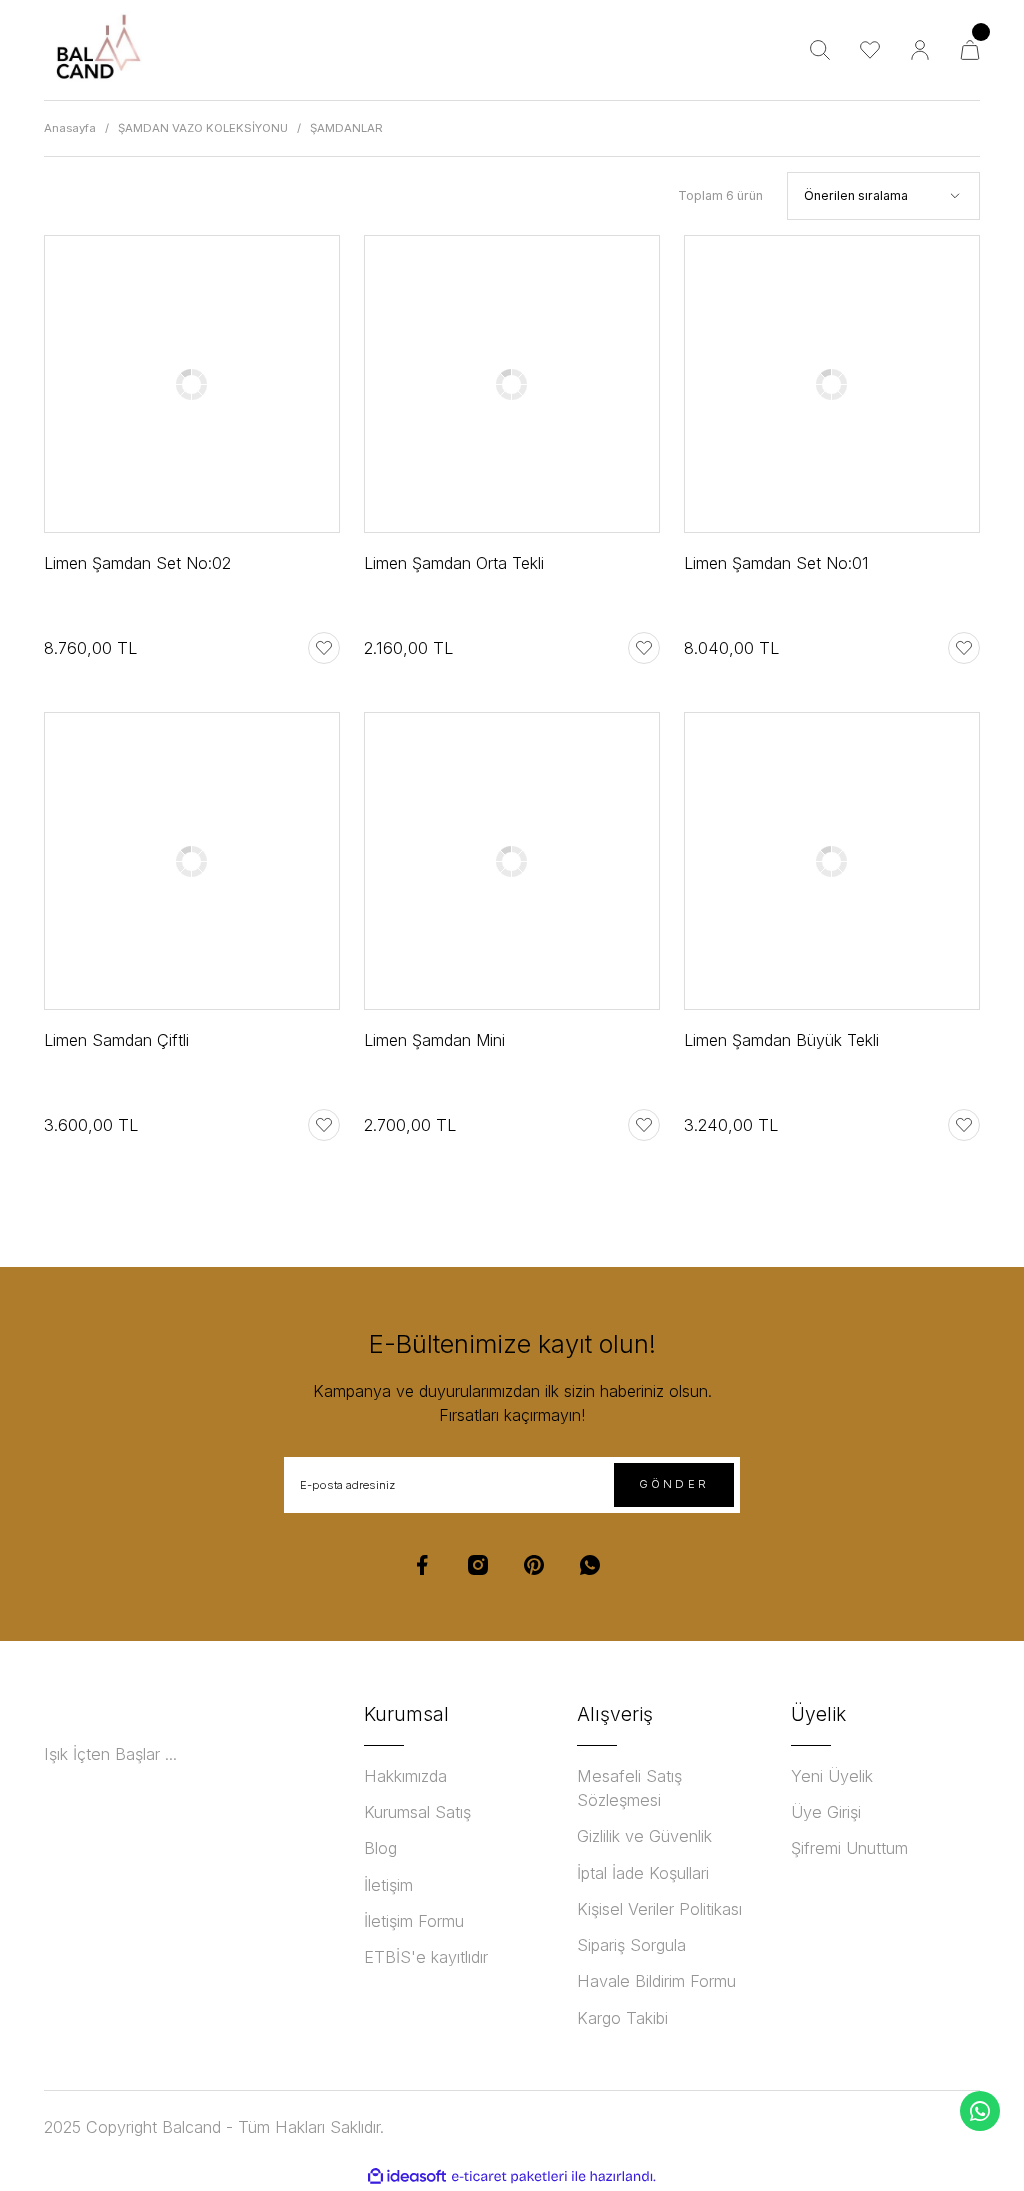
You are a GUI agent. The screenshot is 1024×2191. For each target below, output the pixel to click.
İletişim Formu (414, 1921)
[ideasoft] (407, 2177)
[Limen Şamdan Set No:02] (192, 384)
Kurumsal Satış (417, 1812)
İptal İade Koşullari (643, 1873)
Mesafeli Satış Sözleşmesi (629, 1788)
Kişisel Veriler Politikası (659, 1909)
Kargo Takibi (622, 2018)
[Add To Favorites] (324, 648)
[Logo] (97, 50)
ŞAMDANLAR (346, 128)
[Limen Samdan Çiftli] (192, 861)
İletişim (388, 1885)
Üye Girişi (826, 1812)
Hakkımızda (405, 1776)
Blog (380, 1848)
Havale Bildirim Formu (656, 1981)
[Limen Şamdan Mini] (512, 861)
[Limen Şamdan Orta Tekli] (512, 384)
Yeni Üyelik (832, 1776)
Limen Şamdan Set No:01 (776, 563)
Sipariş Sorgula (631, 1945)
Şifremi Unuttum (849, 1848)
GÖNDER (674, 1484)
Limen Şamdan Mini (434, 1040)
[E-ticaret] (509, 2176)
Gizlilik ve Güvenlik (644, 1836)
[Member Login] (920, 50)
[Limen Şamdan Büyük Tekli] (832, 861)
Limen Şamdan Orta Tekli (454, 563)
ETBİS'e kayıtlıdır (426, 1957)
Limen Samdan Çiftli (116, 1040)
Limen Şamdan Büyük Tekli (781, 1040)
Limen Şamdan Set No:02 (137, 563)
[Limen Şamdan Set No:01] (832, 384)
